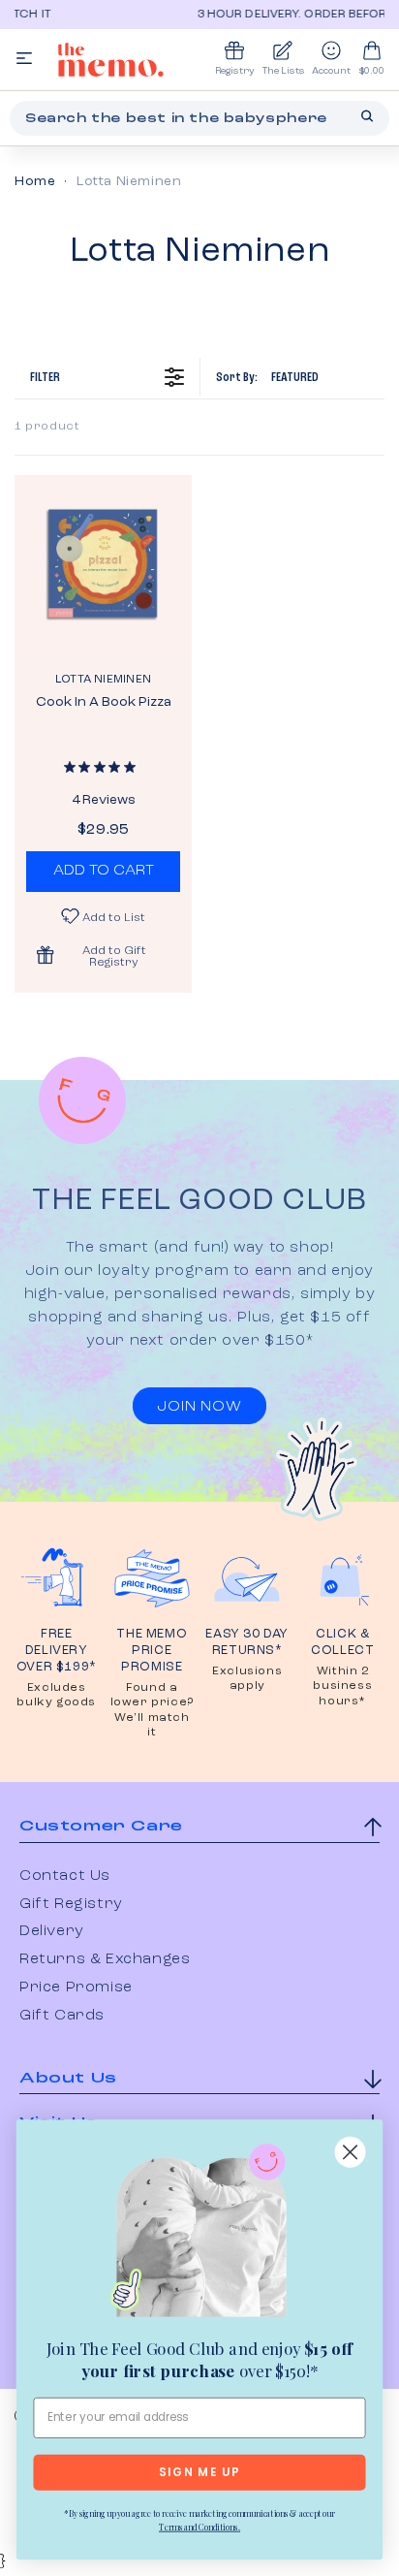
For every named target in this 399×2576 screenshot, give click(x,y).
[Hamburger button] (24, 60)
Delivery (52, 1931)
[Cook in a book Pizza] (103, 564)
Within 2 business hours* (342, 1686)
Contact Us (65, 1876)
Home (35, 181)
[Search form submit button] (367, 116)
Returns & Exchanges (105, 1959)
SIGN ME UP (199, 2473)
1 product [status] (47, 427)
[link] (199, 2234)
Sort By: (267, 377)
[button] (103, 955)
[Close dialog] (351, 2152)
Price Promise (76, 1988)
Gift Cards (62, 2016)
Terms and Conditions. (199, 2527)
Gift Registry (71, 1904)
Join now (199, 1407)
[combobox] (199, 118)
